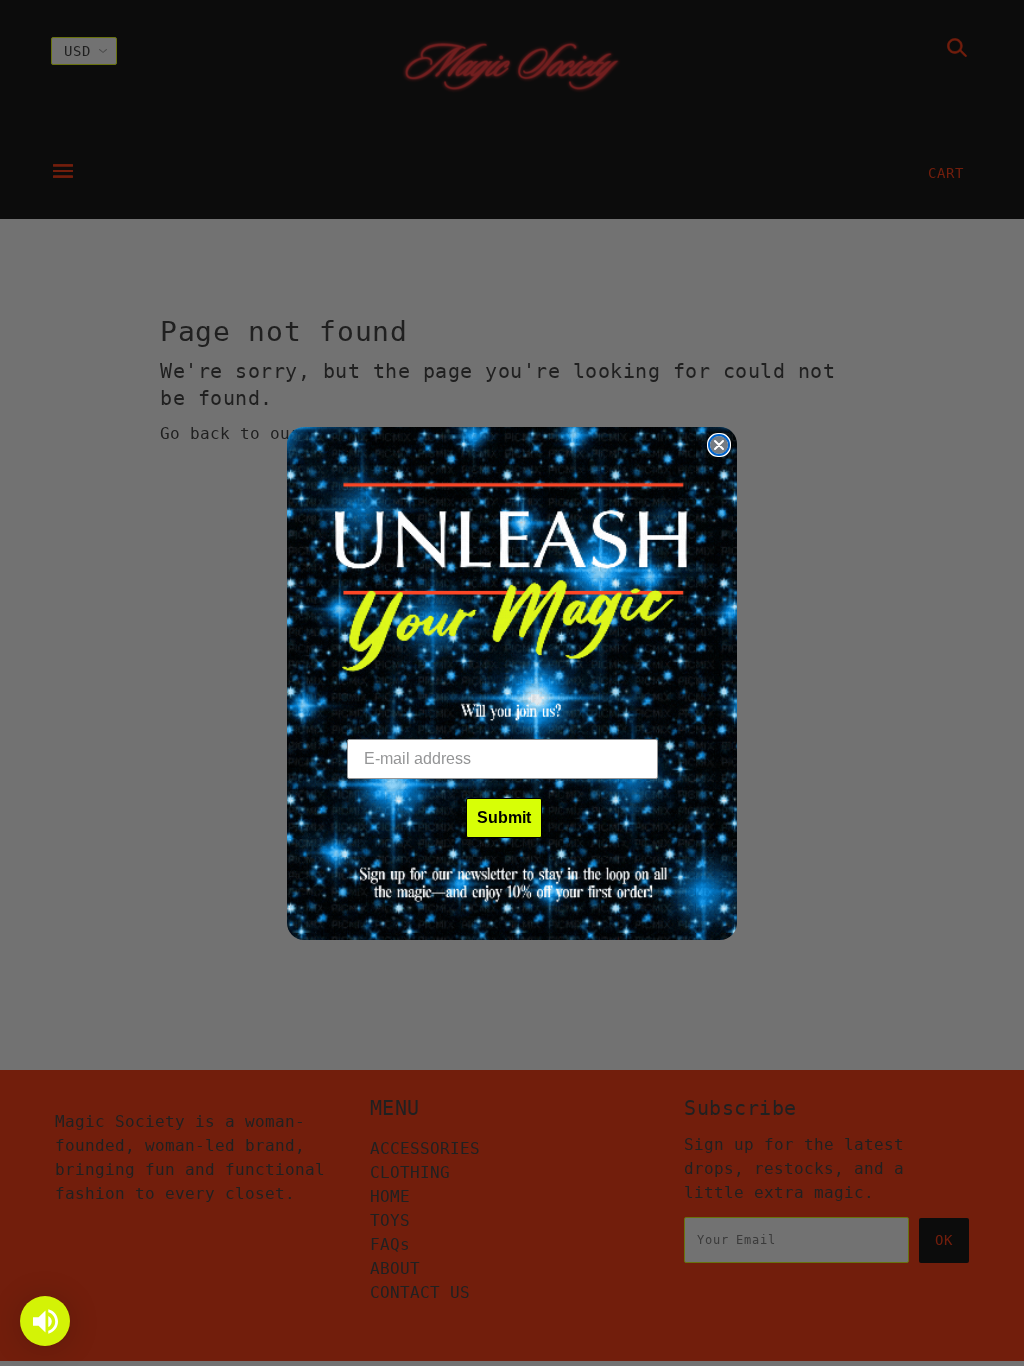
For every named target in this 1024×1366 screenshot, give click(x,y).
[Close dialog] (719, 445)
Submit (504, 817)
